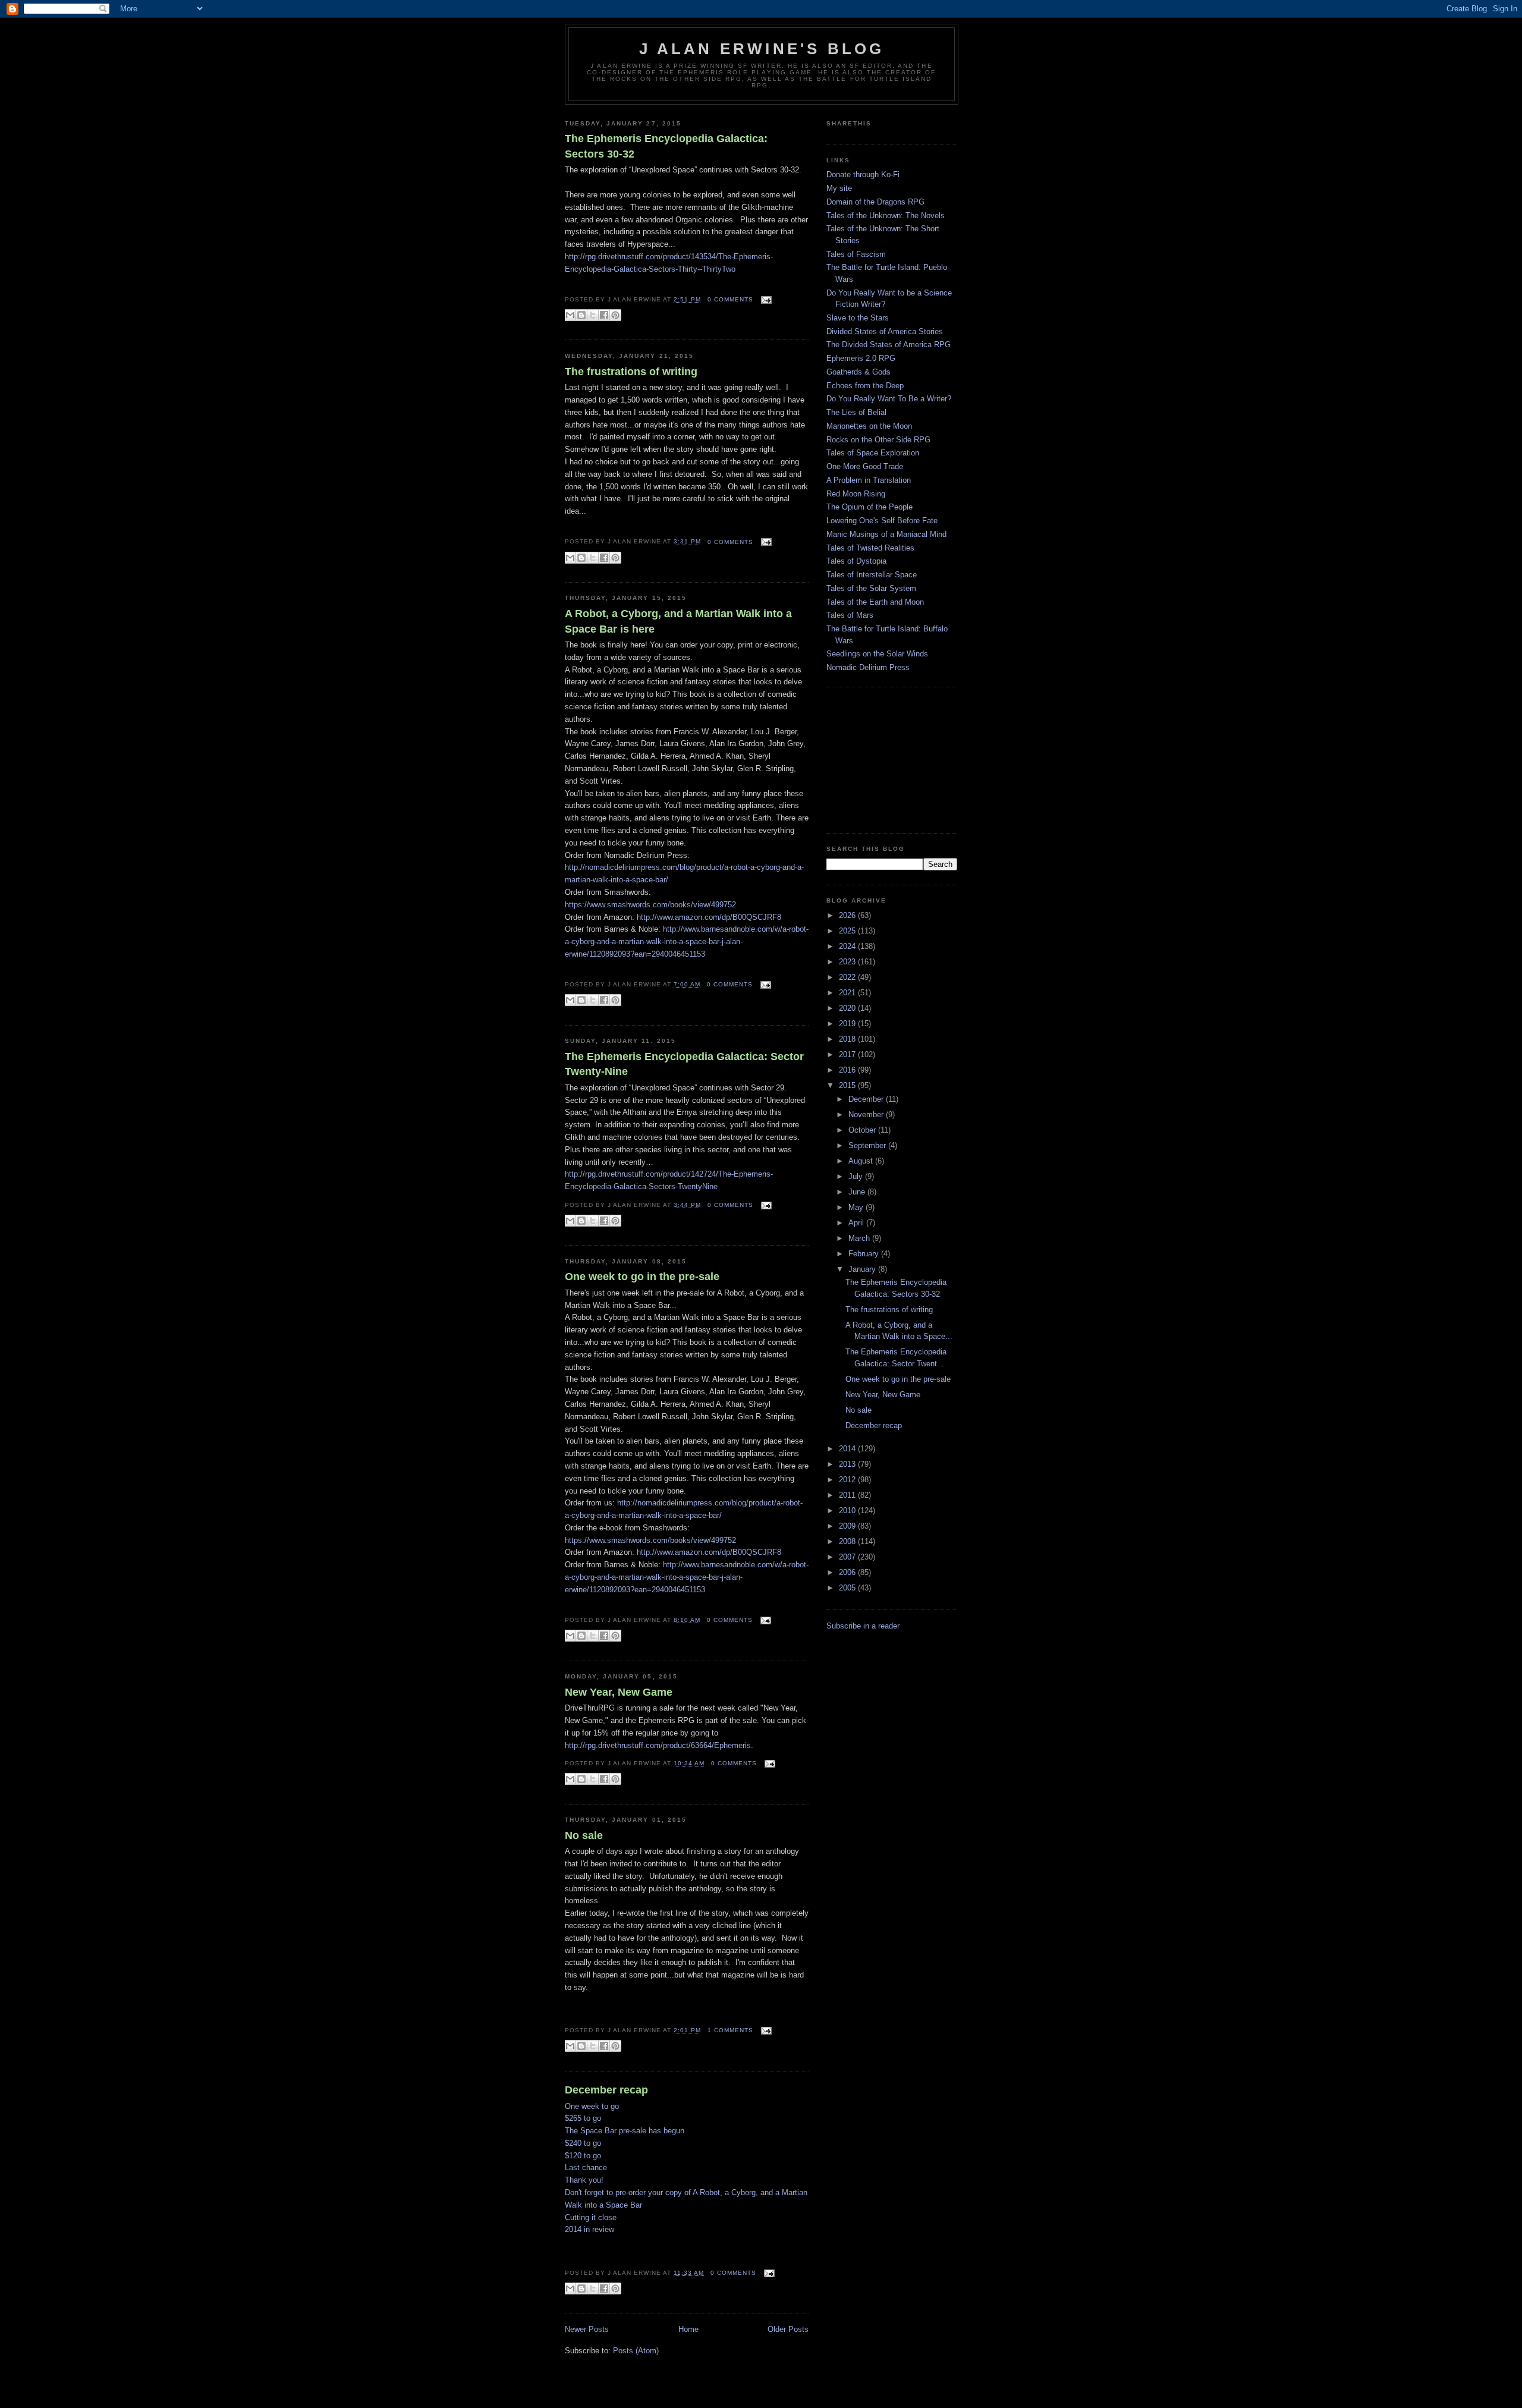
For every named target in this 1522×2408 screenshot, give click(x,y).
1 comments (730, 2030)
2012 (848, 1480)
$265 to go (583, 2118)
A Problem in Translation (869, 480)
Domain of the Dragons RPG (875, 202)
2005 (848, 1588)
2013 (848, 1464)
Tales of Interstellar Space (872, 575)
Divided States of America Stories (885, 331)
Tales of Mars (850, 615)
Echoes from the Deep (865, 386)
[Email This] (570, 315)
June (858, 1192)
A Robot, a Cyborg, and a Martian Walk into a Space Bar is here (678, 621)
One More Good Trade (865, 466)
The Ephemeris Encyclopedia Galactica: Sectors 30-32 (666, 146)
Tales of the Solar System (871, 588)
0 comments (730, 299)
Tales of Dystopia (856, 561)
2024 (848, 946)
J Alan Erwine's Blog (762, 49)
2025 (848, 931)
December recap (606, 2090)
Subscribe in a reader (863, 1626)
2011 (848, 1495)
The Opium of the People (870, 507)
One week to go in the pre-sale (642, 1277)
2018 (848, 1039)
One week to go (592, 2106)
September (868, 1145)
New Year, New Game (619, 1692)
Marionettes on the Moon (869, 426)
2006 (848, 1572)
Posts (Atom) (636, 2351)
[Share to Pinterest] (615, 315)
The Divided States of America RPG (889, 345)
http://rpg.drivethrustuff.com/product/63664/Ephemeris (658, 1745)
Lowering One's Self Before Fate (882, 521)
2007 (848, 1557)
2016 (848, 1070)
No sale (584, 1835)
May (857, 1207)
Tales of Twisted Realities (870, 548)
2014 (848, 1449)
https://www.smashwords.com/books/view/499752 (650, 905)
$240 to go (583, 2143)
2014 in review (589, 2229)
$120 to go (583, 2156)
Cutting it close (591, 2217)
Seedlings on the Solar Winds (877, 654)
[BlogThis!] (581, 315)
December (867, 1099)
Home (688, 2329)
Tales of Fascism (856, 254)
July (857, 1176)
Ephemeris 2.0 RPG (861, 358)
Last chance (586, 2167)
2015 (848, 1085)
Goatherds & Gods (859, 372)
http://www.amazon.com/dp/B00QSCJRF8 (709, 917)
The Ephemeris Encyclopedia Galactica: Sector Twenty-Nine (684, 1064)
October (863, 1130)
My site (839, 188)
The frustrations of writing (631, 372)
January (863, 1269)
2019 (848, 1024)
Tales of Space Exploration (873, 453)
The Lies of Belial (856, 412)
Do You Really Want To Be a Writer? (889, 399)
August (862, 1161)
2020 (848, 1008)
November (867, 1115)
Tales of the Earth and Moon (875, 602)
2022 (848, 977)
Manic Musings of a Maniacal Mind (886, 534)
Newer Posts (587, 2329)
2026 (848, 915)
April (857, 1223)
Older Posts (788, 2329)
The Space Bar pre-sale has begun (625, 2131)
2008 (848, 1541)
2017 (848, 1054)
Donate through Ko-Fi (863, 175)
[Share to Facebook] (604, 315)
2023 (848, 962)
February (865, 1254)
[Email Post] (765, 299)
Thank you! (584, 2180)
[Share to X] (593, 315)
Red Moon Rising (856, 494)
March (860, 1238)
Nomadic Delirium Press (868, 667)
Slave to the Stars (858, 318)
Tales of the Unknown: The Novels (886, 216)
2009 (848, 1526)
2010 (848, 1510)
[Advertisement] (886, 759)
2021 (848, 993)
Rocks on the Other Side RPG (878, 440)
